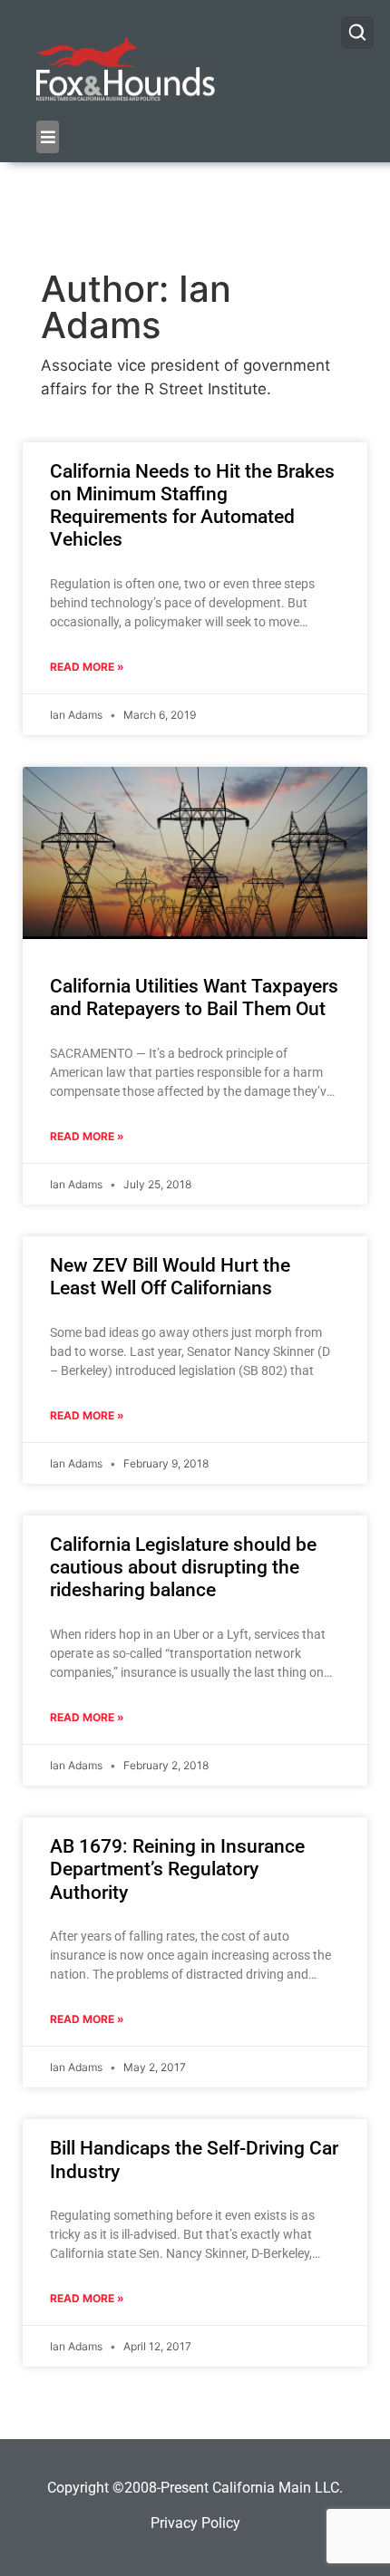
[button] (48, 137)
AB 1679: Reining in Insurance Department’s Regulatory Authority (177, 1869)
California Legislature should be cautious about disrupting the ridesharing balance (183, 1567)
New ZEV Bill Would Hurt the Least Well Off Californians (170, 1277)
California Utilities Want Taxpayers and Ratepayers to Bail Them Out (194, 997)
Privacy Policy (195, 2523)
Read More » (87, 667)
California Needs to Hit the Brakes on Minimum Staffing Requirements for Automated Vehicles (192, 506)
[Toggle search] (357, 33)
